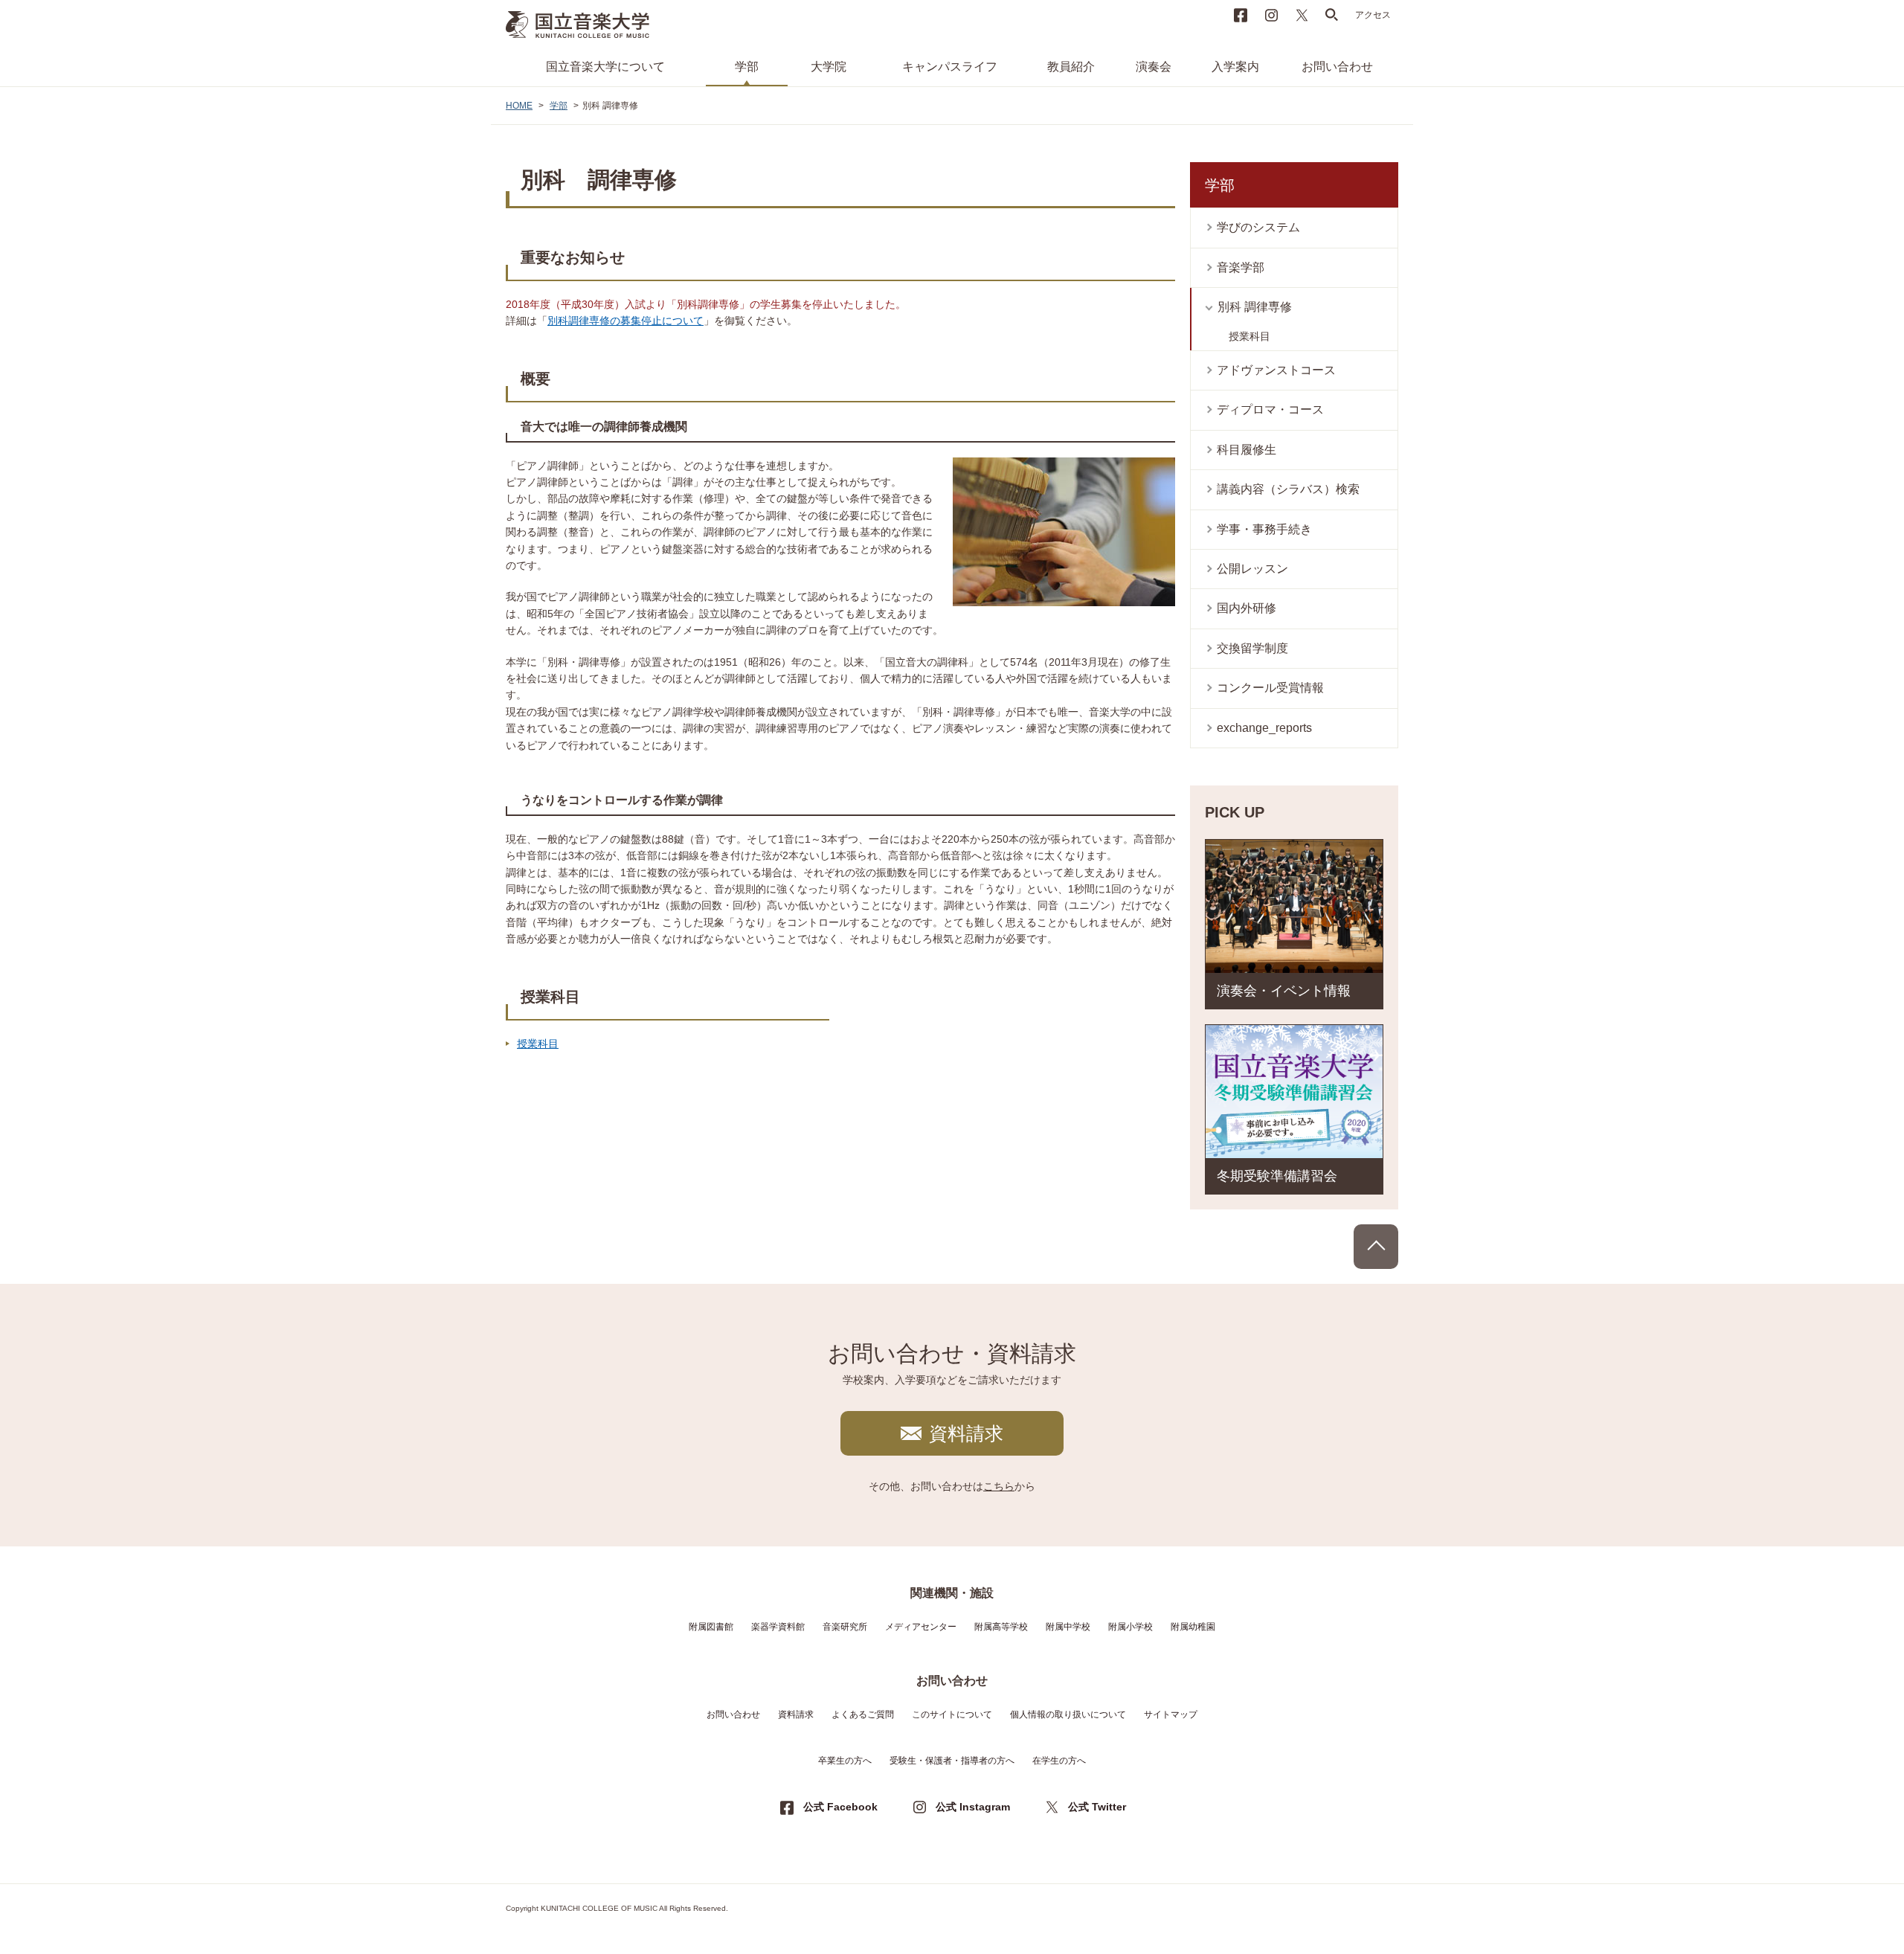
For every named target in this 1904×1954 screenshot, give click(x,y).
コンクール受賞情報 (1270, 688)
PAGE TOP (1376, 1247)
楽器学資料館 (778, 1627)
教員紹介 (1071, 67)
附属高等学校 (1001, 1627)
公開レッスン (1252, 569)
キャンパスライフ (950, 67)
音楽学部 (1241, 267)
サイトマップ (1171, 1714)
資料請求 (966, 1433)
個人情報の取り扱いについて (1068, 1714)
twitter (1302, 15)
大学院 (829, 67)
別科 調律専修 (1255, 307)
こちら (999, 1486)
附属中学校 (1068, 1627)
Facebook (1241, 15)
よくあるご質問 (863, 1714)
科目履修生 (1247, 450)
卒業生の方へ (845, 1761)
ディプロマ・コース (1270, 409)
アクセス (1373, 15)
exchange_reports (1264, 728)
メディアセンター (921, 1627)
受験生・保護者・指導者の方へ (952, 1761)
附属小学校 (1130, 1627)
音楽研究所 (845, 1627)
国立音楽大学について (605, 67)
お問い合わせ (1337, 67)
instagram (1271, 15)
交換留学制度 (1252, 648)
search (1332, 15)
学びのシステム (1258, 227)
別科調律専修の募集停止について (625, 321)
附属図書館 (711, 1627)
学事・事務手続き (1264, 529)
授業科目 (538, 1044)
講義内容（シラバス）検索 (1288, 489)
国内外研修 (1247, 608)
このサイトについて (952, 1714)
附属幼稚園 (1193, 1627)
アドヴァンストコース (1276, 370)
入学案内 (1235, 67)
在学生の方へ (1059, 1761)
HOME (519, 106)
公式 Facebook (840, 1807)
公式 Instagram (973, 1807)
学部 (747, 67)
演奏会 (1154, 67)
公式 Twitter (1097, 1807)
